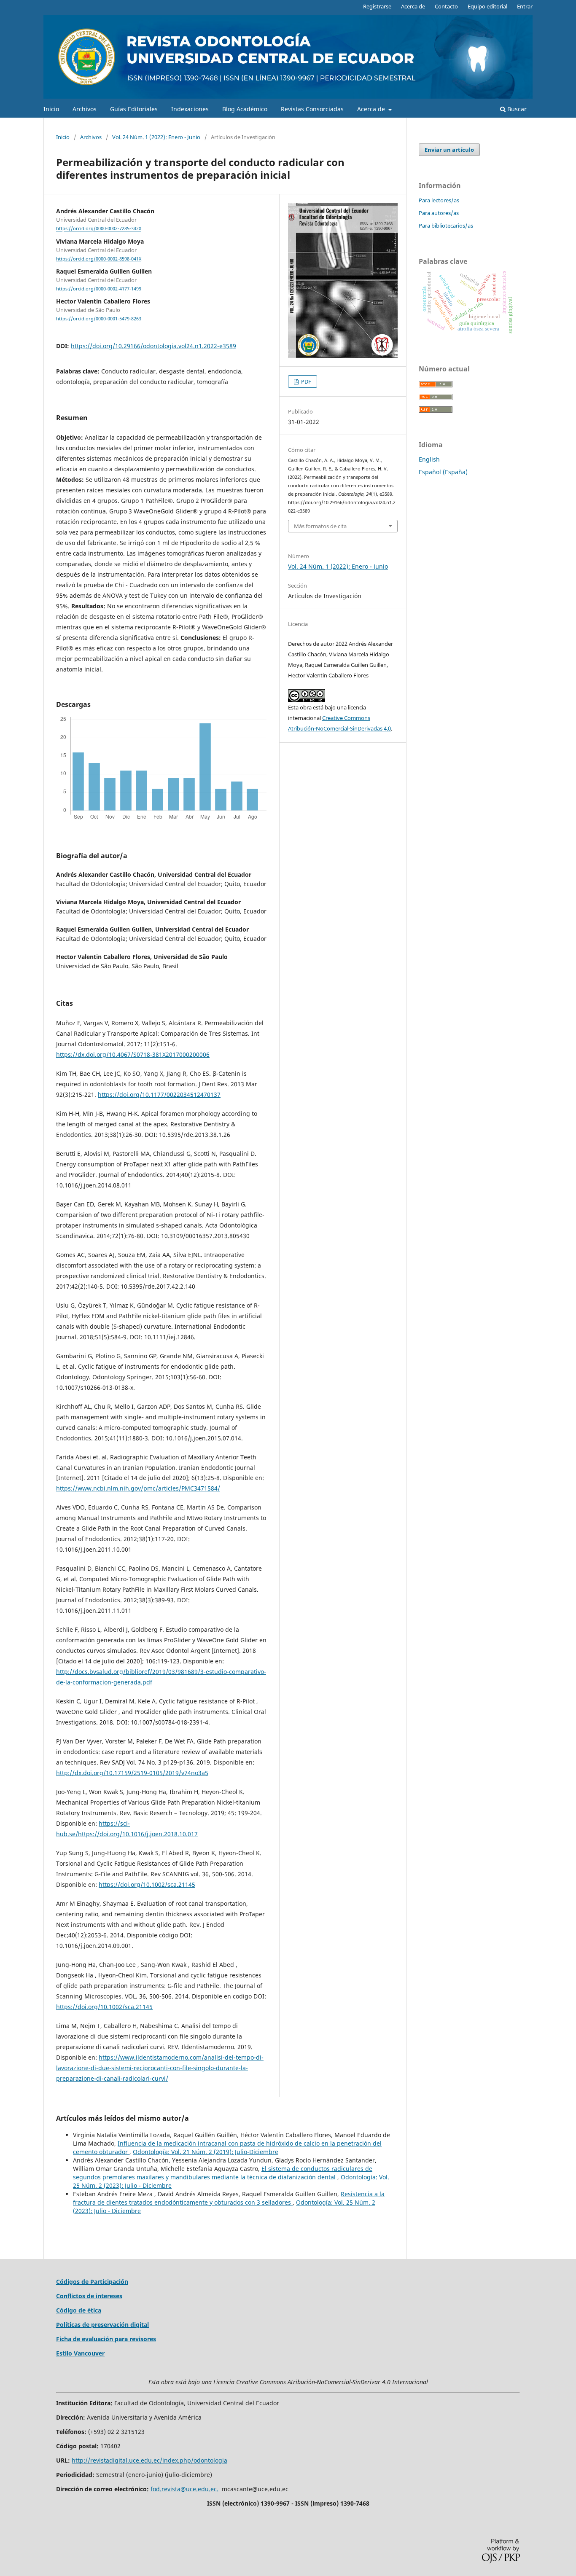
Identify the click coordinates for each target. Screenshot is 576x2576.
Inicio (51, 109)
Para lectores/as (439, 200)
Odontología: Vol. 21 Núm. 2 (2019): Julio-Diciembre (206, 2152)
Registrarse (377, 6)
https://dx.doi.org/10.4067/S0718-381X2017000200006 (133, 1054)
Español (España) (443, 472)
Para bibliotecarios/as (446, 226)
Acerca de (372, 109)
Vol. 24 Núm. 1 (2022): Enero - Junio (156, 137)
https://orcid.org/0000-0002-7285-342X (99, 229)
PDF (305, 381)
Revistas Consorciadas (312, 109)
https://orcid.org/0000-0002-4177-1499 (99, 289)
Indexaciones (190, 109)
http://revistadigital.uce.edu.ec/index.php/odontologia (149, 2460)
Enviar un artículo (449, 150)
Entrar (525, 6)
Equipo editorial (487, 6)
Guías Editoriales (134, 109)
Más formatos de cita (320, 526)
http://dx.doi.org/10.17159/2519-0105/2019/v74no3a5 (132, 1773)
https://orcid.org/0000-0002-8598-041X (99, 259)
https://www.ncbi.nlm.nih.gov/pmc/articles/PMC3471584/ (138, 1488)
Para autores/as (439, 213)
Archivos (85, 109)
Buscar (516, 109)
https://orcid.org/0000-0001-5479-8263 (99, 319)
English (429, 459)
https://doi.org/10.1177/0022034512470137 (159, 1095)
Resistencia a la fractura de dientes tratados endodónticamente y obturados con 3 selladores (229, 2198)
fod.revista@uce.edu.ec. (184, 2489)
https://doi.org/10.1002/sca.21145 (147, 1884)
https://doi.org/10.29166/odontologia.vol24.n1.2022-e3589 (153, 346)
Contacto (446, 6)
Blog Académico (245, 109)
